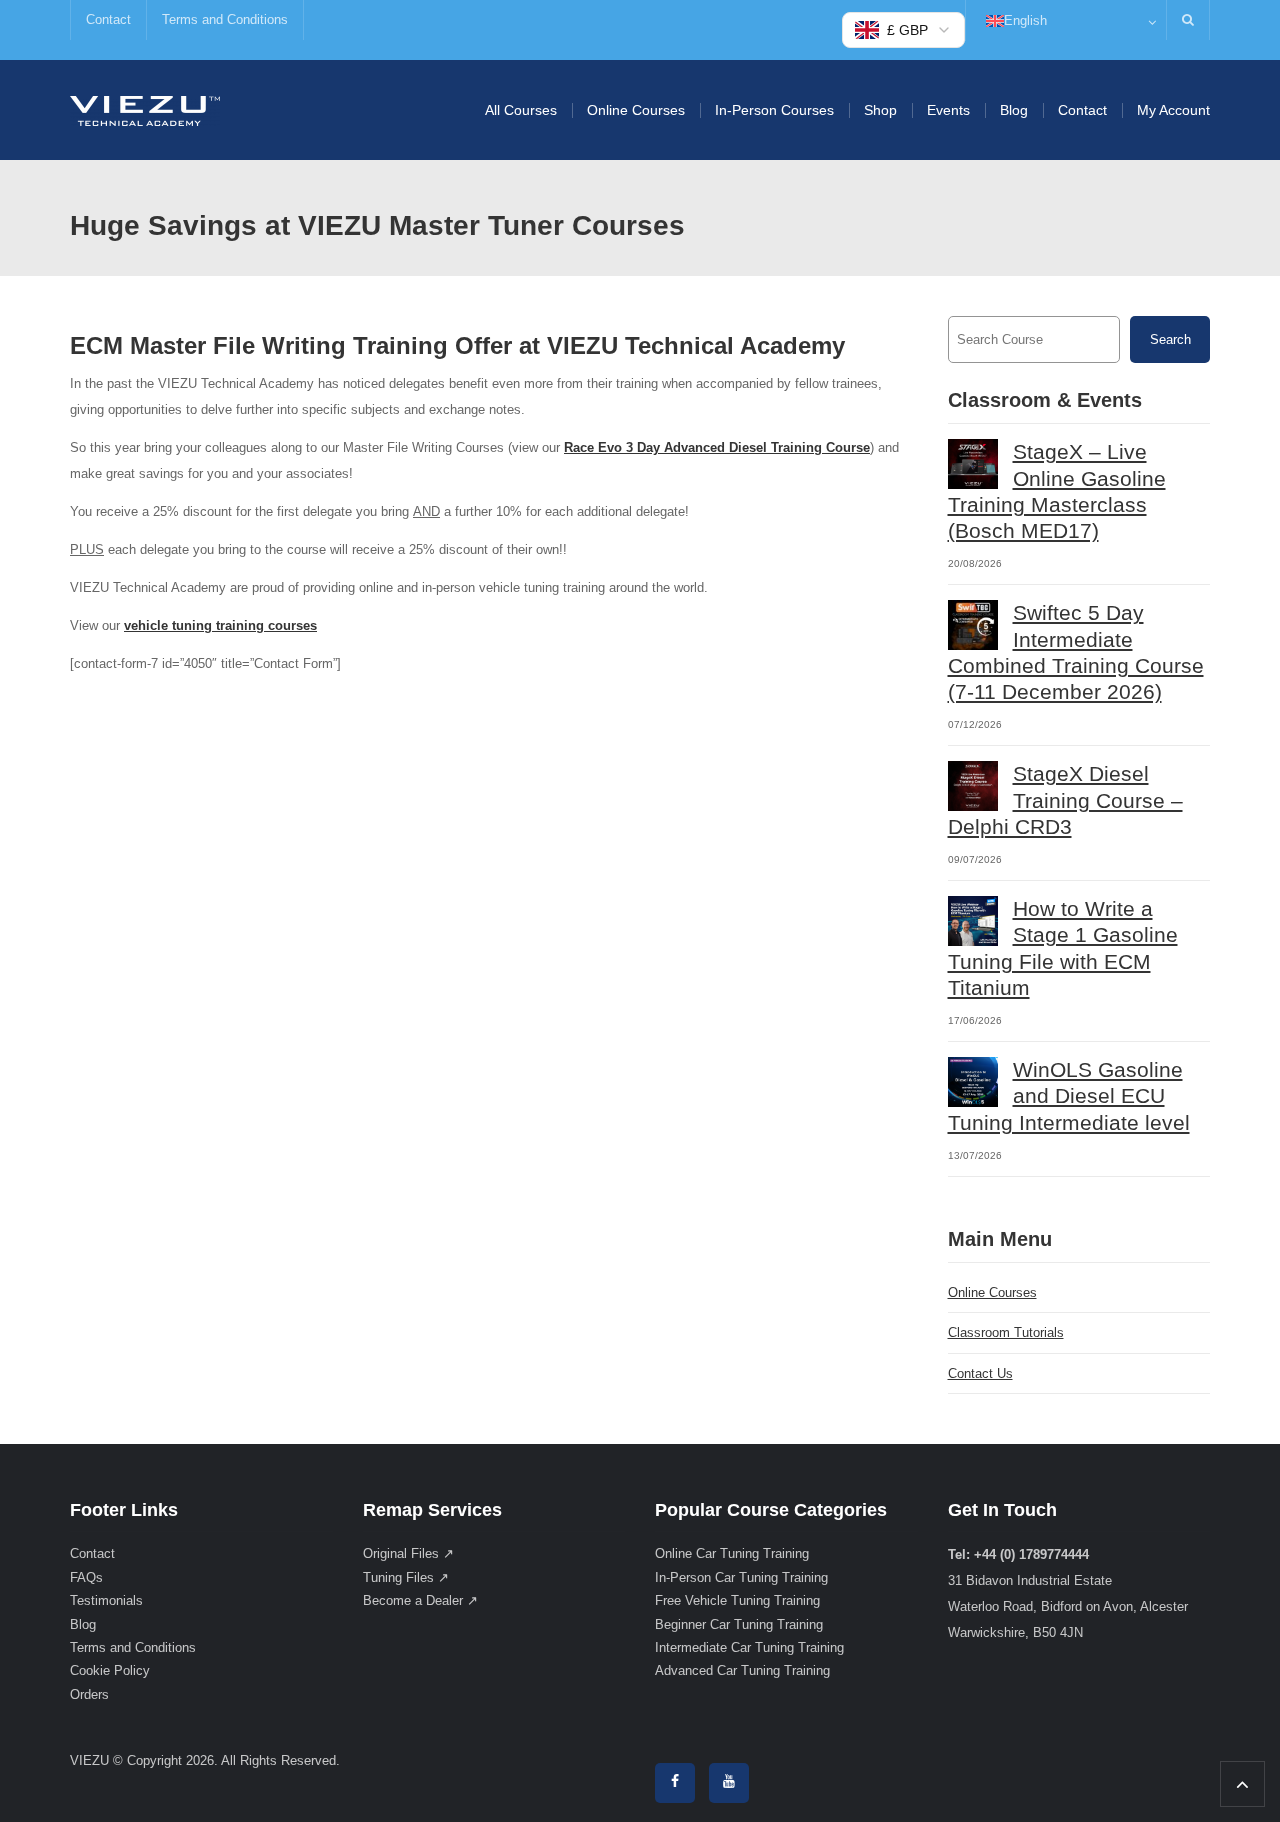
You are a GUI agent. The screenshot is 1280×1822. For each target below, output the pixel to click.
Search (1170, 339)
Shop (880, 110)
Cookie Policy (110, 1670)
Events (948, 110)
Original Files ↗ (408, 1553)
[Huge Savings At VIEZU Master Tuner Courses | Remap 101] (145, 109)
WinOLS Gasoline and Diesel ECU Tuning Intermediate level (1069, 1096)
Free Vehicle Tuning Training (737, 1600)
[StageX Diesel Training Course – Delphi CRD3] (973, 786)
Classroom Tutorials (1006, 1332)
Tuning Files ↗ (406, 1577)
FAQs (86, 1577)
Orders (89, 1694)
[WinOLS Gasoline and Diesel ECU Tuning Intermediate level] (973, 1082)
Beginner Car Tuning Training (739, 1624)
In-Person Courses (774, 110)
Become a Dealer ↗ (420, 1600)
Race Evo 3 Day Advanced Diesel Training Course (717, 447)
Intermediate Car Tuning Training (749, 1647)
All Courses (521, 110)
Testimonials (106, 1600)
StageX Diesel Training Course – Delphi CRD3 (1065, 800)
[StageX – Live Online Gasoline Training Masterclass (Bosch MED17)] (973, 464)
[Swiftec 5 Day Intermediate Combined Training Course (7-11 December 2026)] (973, 625)
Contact (108, 19)
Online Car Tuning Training (732, 1553)
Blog (1014, 110)
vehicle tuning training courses (220, 625)
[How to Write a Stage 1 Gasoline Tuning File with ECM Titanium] (973, 921)
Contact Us (980, 1373)
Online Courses (636, 110)
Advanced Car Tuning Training (742, 1670)
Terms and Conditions (225, 19)
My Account (1173, 110)
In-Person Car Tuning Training (741, 1577)
